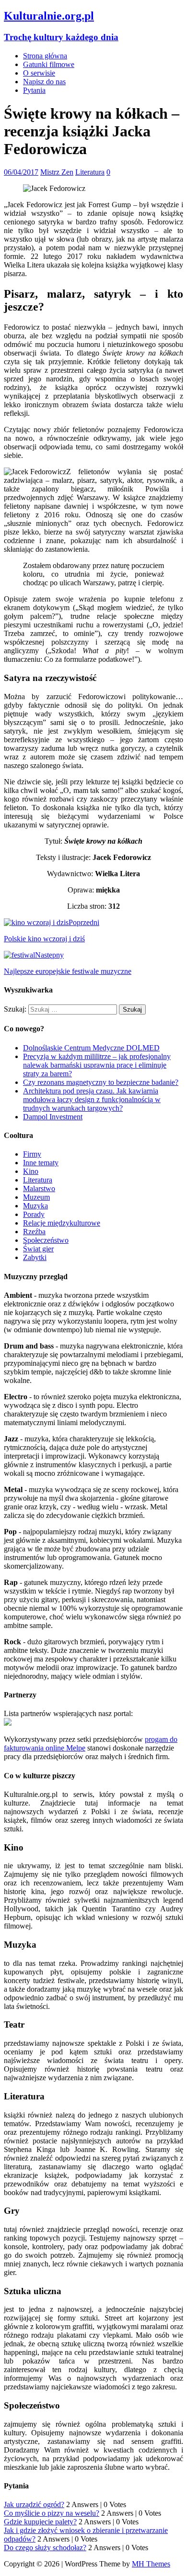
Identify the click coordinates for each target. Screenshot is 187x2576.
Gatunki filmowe (49, 64)
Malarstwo (39, 1188)
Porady (34, 1214)
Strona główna (45, 56)
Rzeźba (34, 1232)
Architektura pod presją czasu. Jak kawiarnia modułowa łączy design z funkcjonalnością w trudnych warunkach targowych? (92, 1099)
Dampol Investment (53, 1117)
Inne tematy (41, 1163)
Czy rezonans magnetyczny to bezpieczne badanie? (101, 1082)
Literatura (90, 172)
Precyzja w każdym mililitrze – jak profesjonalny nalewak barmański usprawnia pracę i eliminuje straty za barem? (97, 1065)
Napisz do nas (44, 82)
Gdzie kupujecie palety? (40, 2522)
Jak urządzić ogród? (34, 2504)
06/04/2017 (21, 172)
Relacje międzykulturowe (62, 1223)
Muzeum (36, 1197)
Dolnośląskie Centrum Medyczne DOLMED (91, 1048)
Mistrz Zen (57, 172)
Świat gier (38, 1249)
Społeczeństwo (46, 1240)
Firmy (32, 1154)
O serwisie (39, 73)
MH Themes (151, 2564)
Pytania (34, 90)
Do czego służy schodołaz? (45, 2548)
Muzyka (35, 1206)
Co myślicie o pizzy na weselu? (52, 2513)
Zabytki (35, 1257)
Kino (31, 1171)
